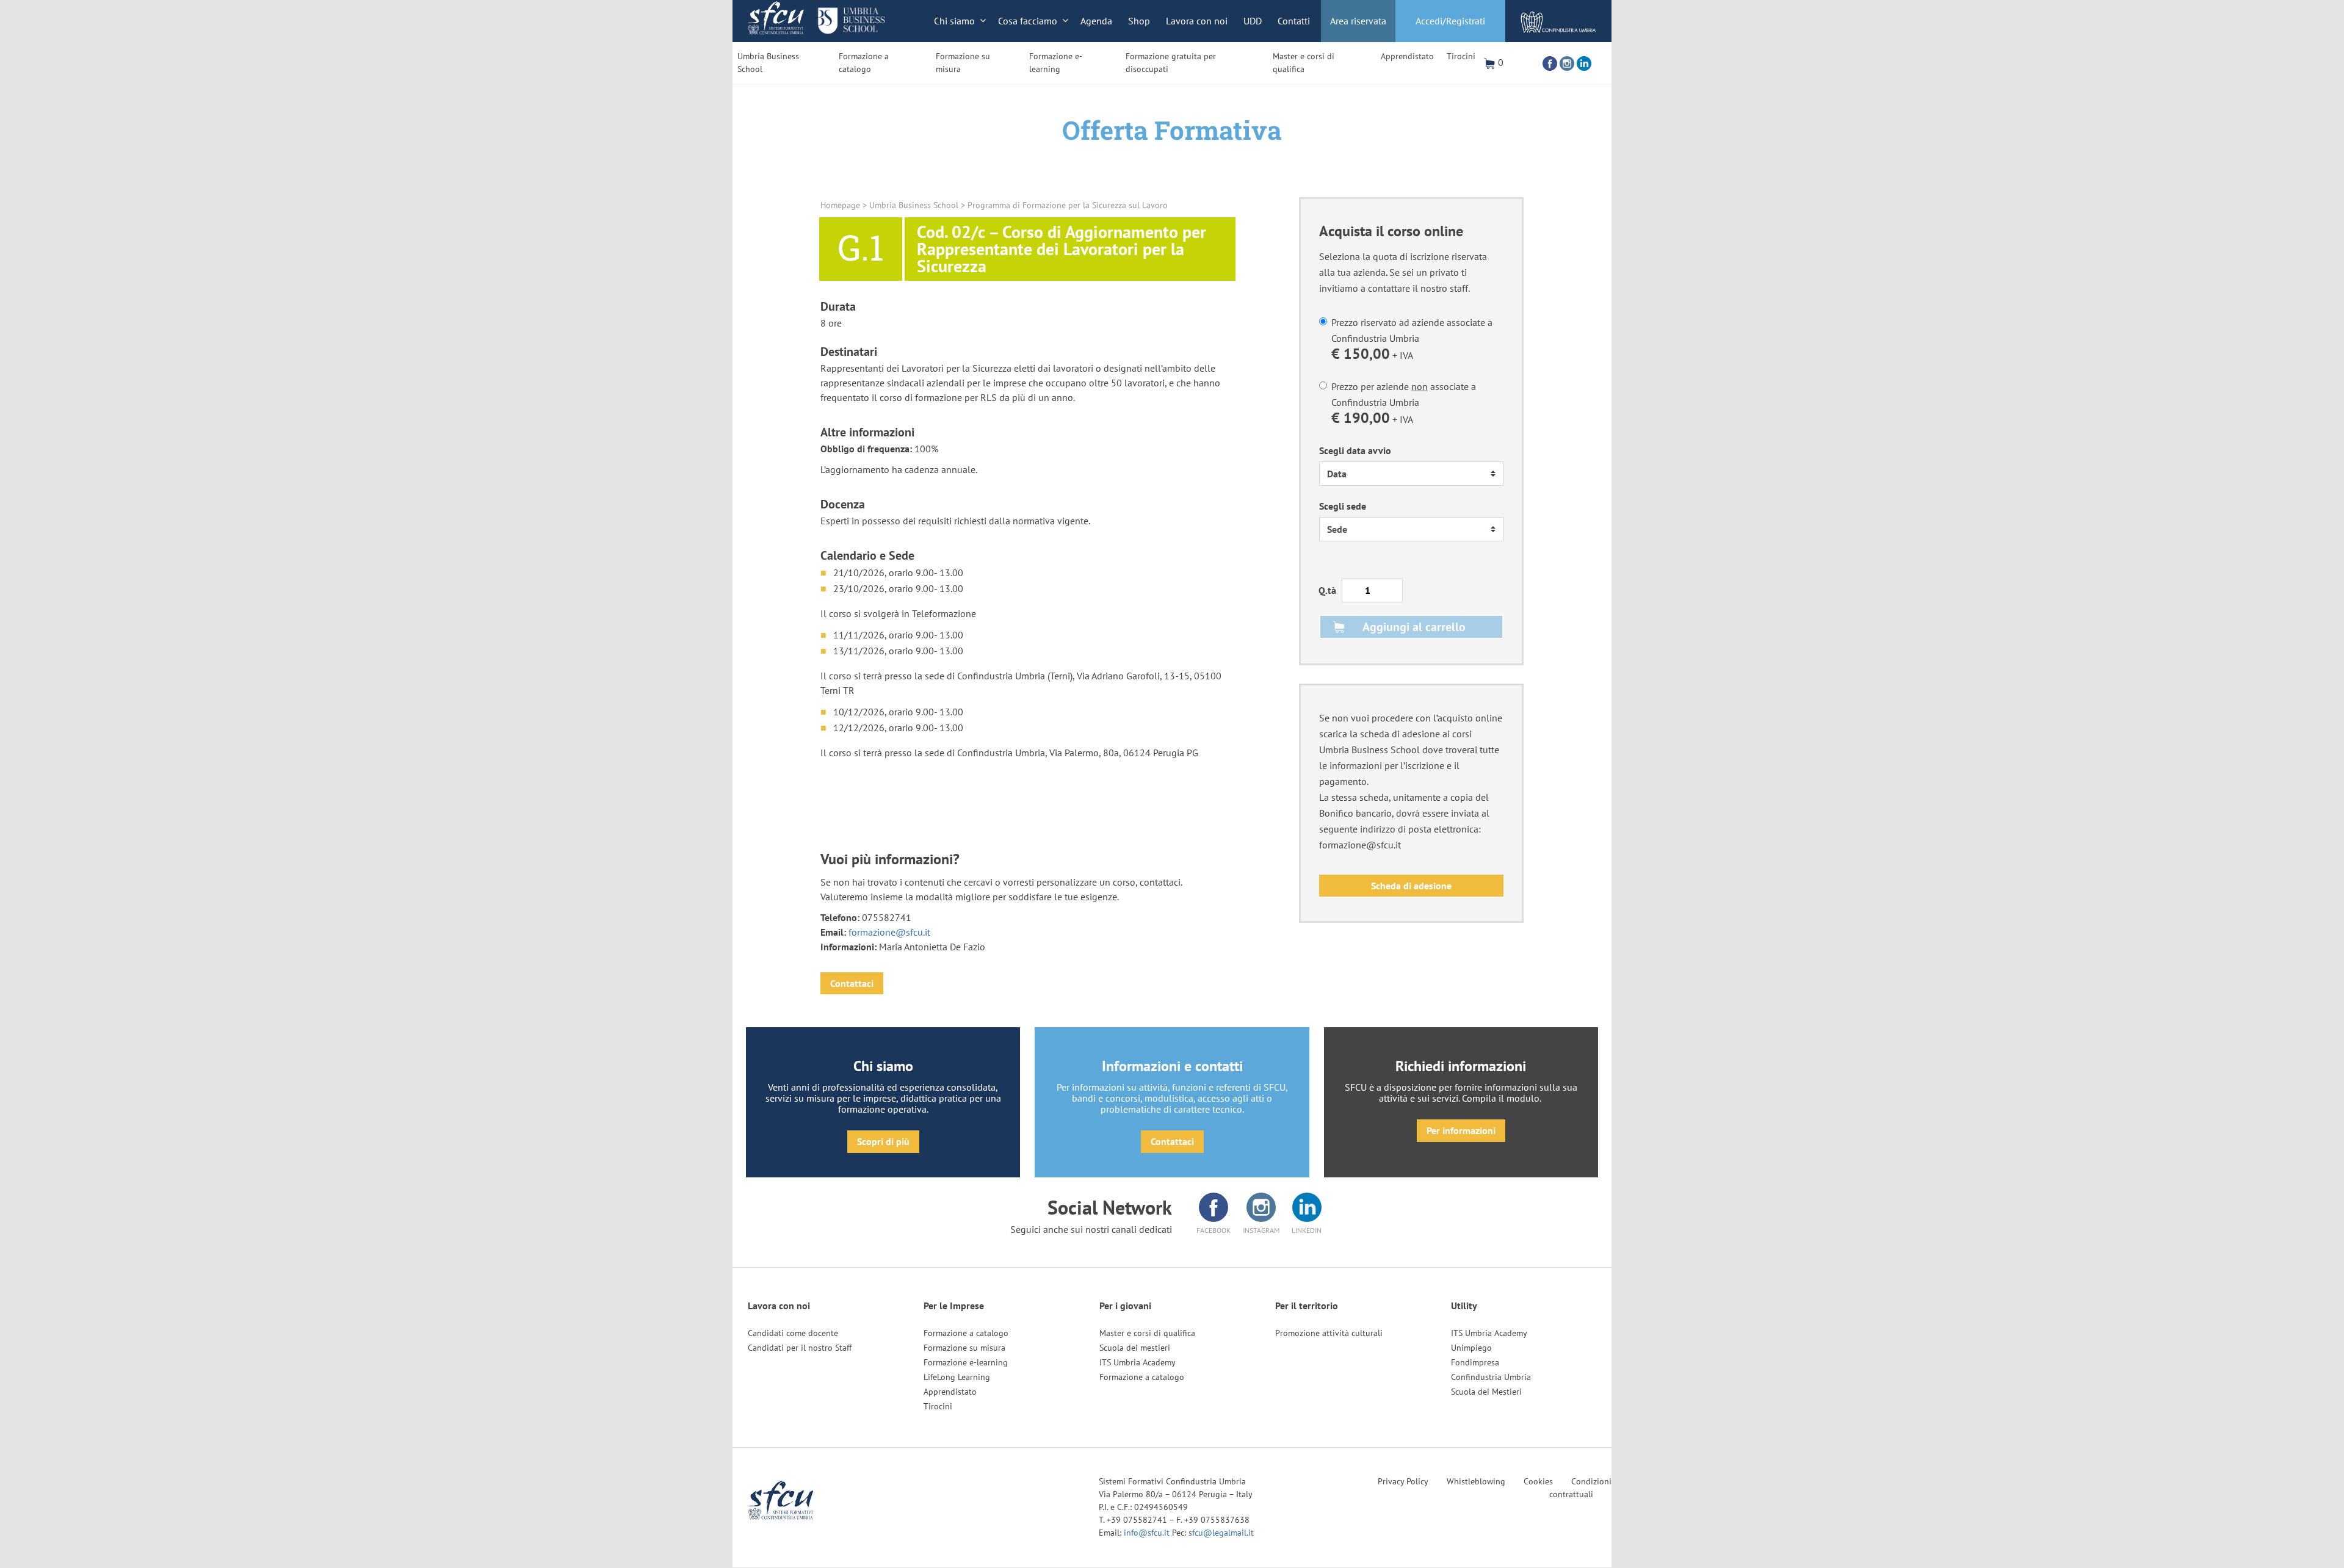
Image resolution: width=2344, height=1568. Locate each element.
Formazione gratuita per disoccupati (1171, 63)
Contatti (1294, 21)
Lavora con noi (1197, 21)
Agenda (1096, 21)
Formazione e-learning (1056, 63)
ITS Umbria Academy (1138, 1362)
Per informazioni (1461, 1130)
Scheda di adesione (1411, 886)
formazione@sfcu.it (889, 932)
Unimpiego (1471, 1348)
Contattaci (852, 983)
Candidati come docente (793, 1333)
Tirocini (1461, 56)
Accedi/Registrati (1450, 21)
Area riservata (1358, 21)
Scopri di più (883, 1141)
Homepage (840, 205)
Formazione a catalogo (864, 63)
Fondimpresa (1475, 1362)
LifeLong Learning (957, 1377)
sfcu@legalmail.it (1221, 1533)
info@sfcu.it (1148, 1533)
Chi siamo (954, 21)
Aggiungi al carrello (1414, 627)
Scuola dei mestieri (1135, 1348)
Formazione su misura (963, 63)
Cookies (1538, 1481)
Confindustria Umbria (1491, 1377)
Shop (1139, 21)
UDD (1253, 21)
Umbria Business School (768, 63)
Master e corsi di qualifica (1304, 63)
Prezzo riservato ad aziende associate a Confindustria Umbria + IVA (1412, 340)
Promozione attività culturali (1329, 1333)
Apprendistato (1407, 56)
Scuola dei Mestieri (1486, 1392)
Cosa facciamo (1028, 21)
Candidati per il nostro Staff (800, 1348)
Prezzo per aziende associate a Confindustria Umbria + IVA (1404, 404)
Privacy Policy (1403, 1481)
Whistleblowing (1476, 1481)
